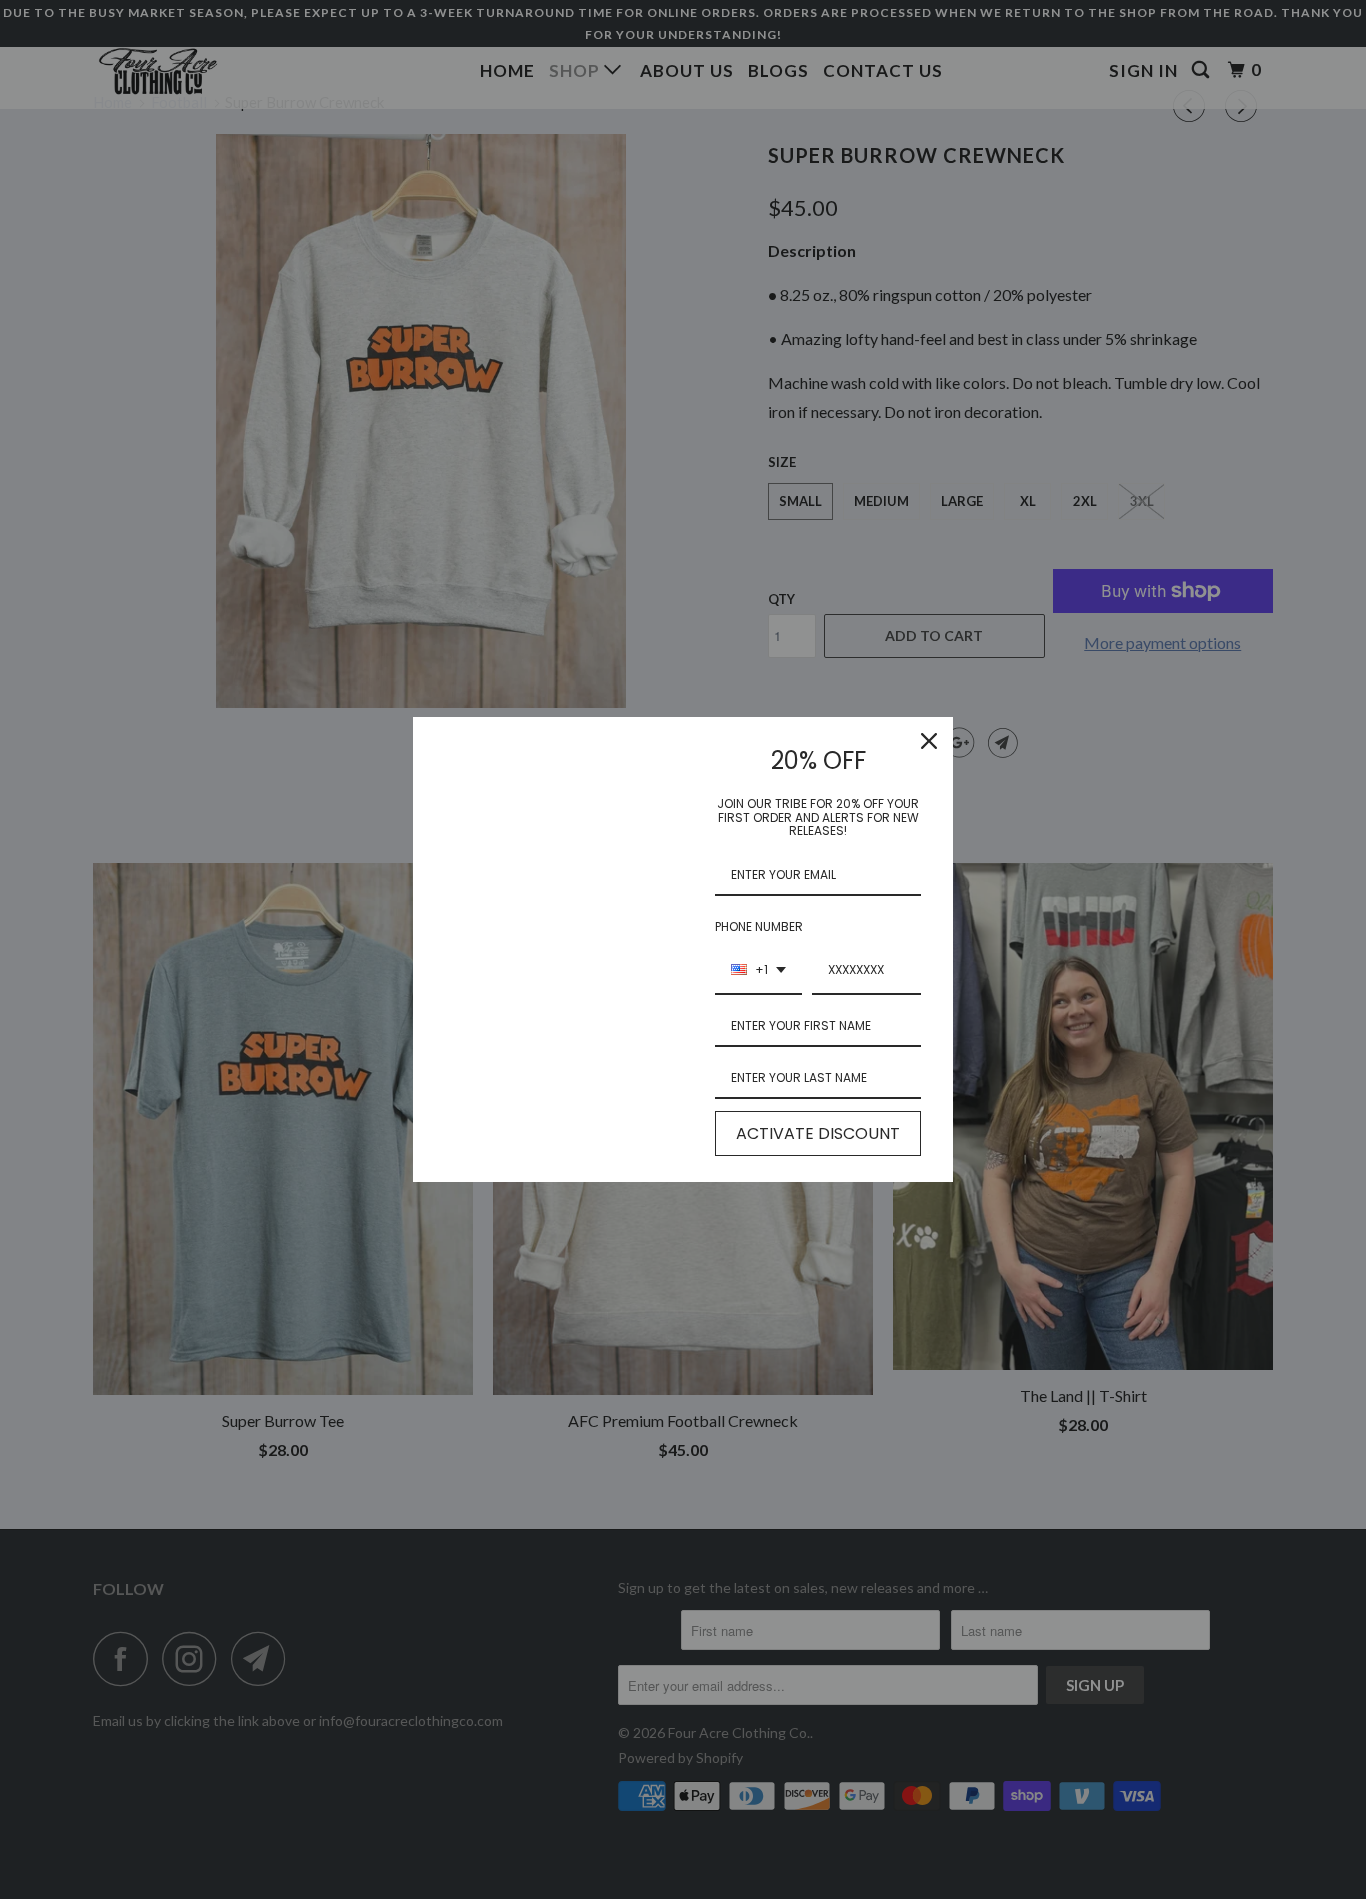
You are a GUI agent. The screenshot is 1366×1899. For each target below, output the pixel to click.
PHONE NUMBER (759, 926)
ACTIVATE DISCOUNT (818, 1133)
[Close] (929, 741)
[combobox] (758, 971)
